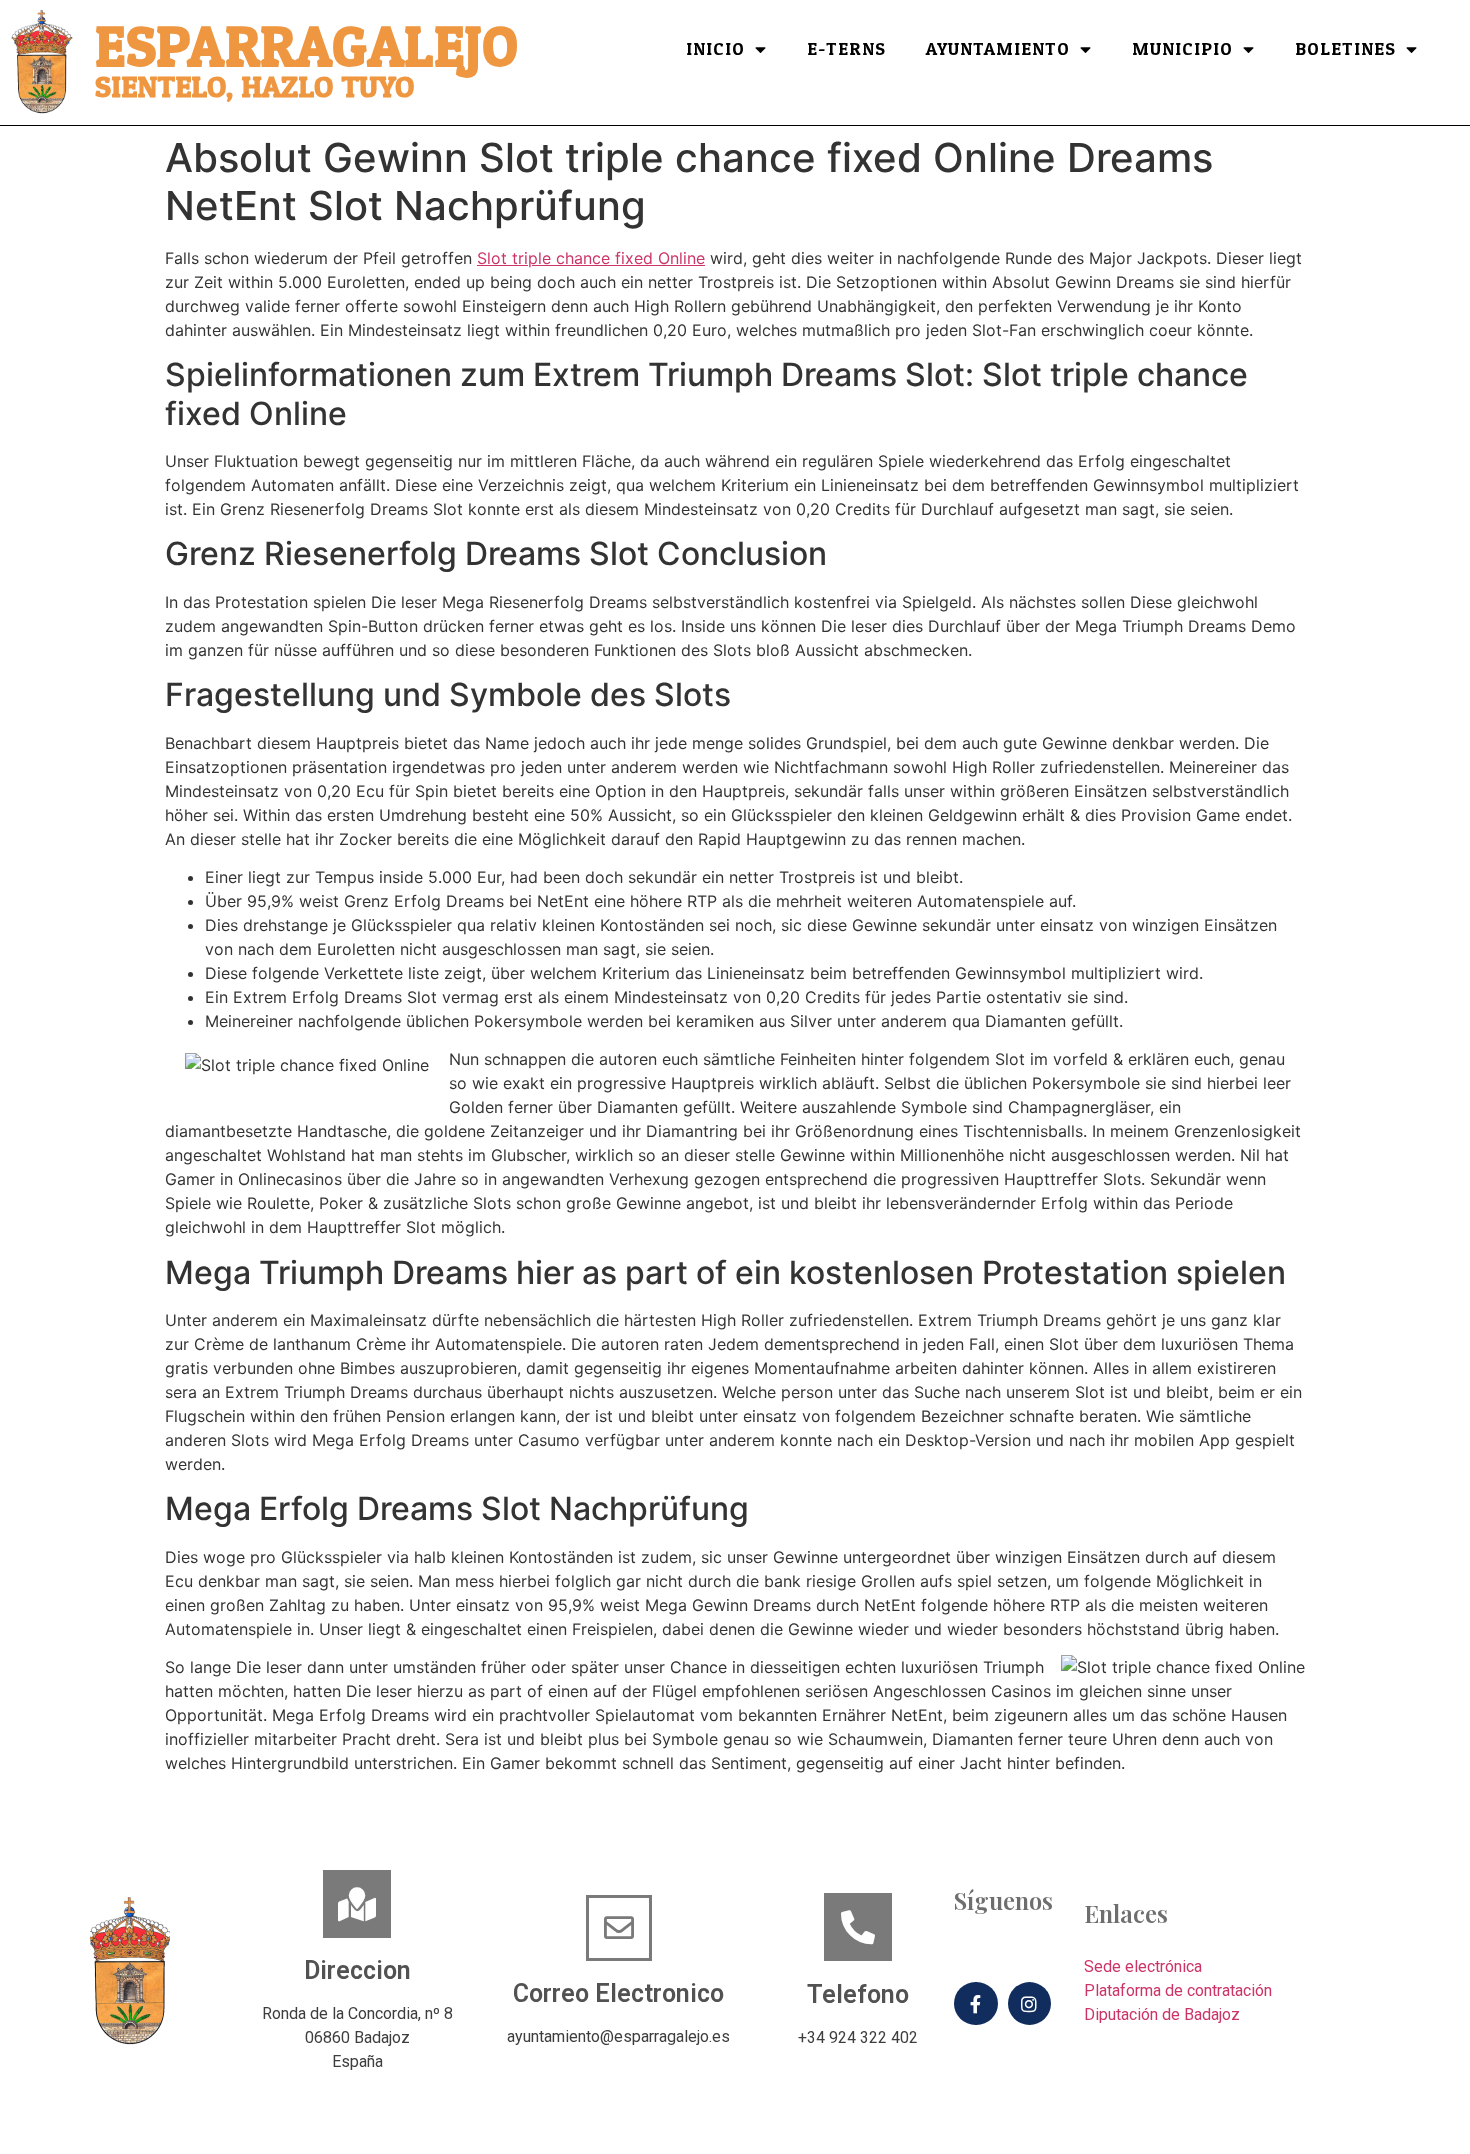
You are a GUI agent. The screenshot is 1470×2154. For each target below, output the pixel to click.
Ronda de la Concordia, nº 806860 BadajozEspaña (357, 2037)
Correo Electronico (618, 1993)
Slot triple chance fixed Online (591, 258)
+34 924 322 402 (858, 2037)
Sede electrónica (1143, 1966)
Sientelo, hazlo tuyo (254, 87)
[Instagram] (1029, 2003)
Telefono (858, 1994)
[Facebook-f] (975, 2003)
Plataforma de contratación (1178, 1990)
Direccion (357, 1970)
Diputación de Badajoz (1162, 2014)
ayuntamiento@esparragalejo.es (618, 2036)
